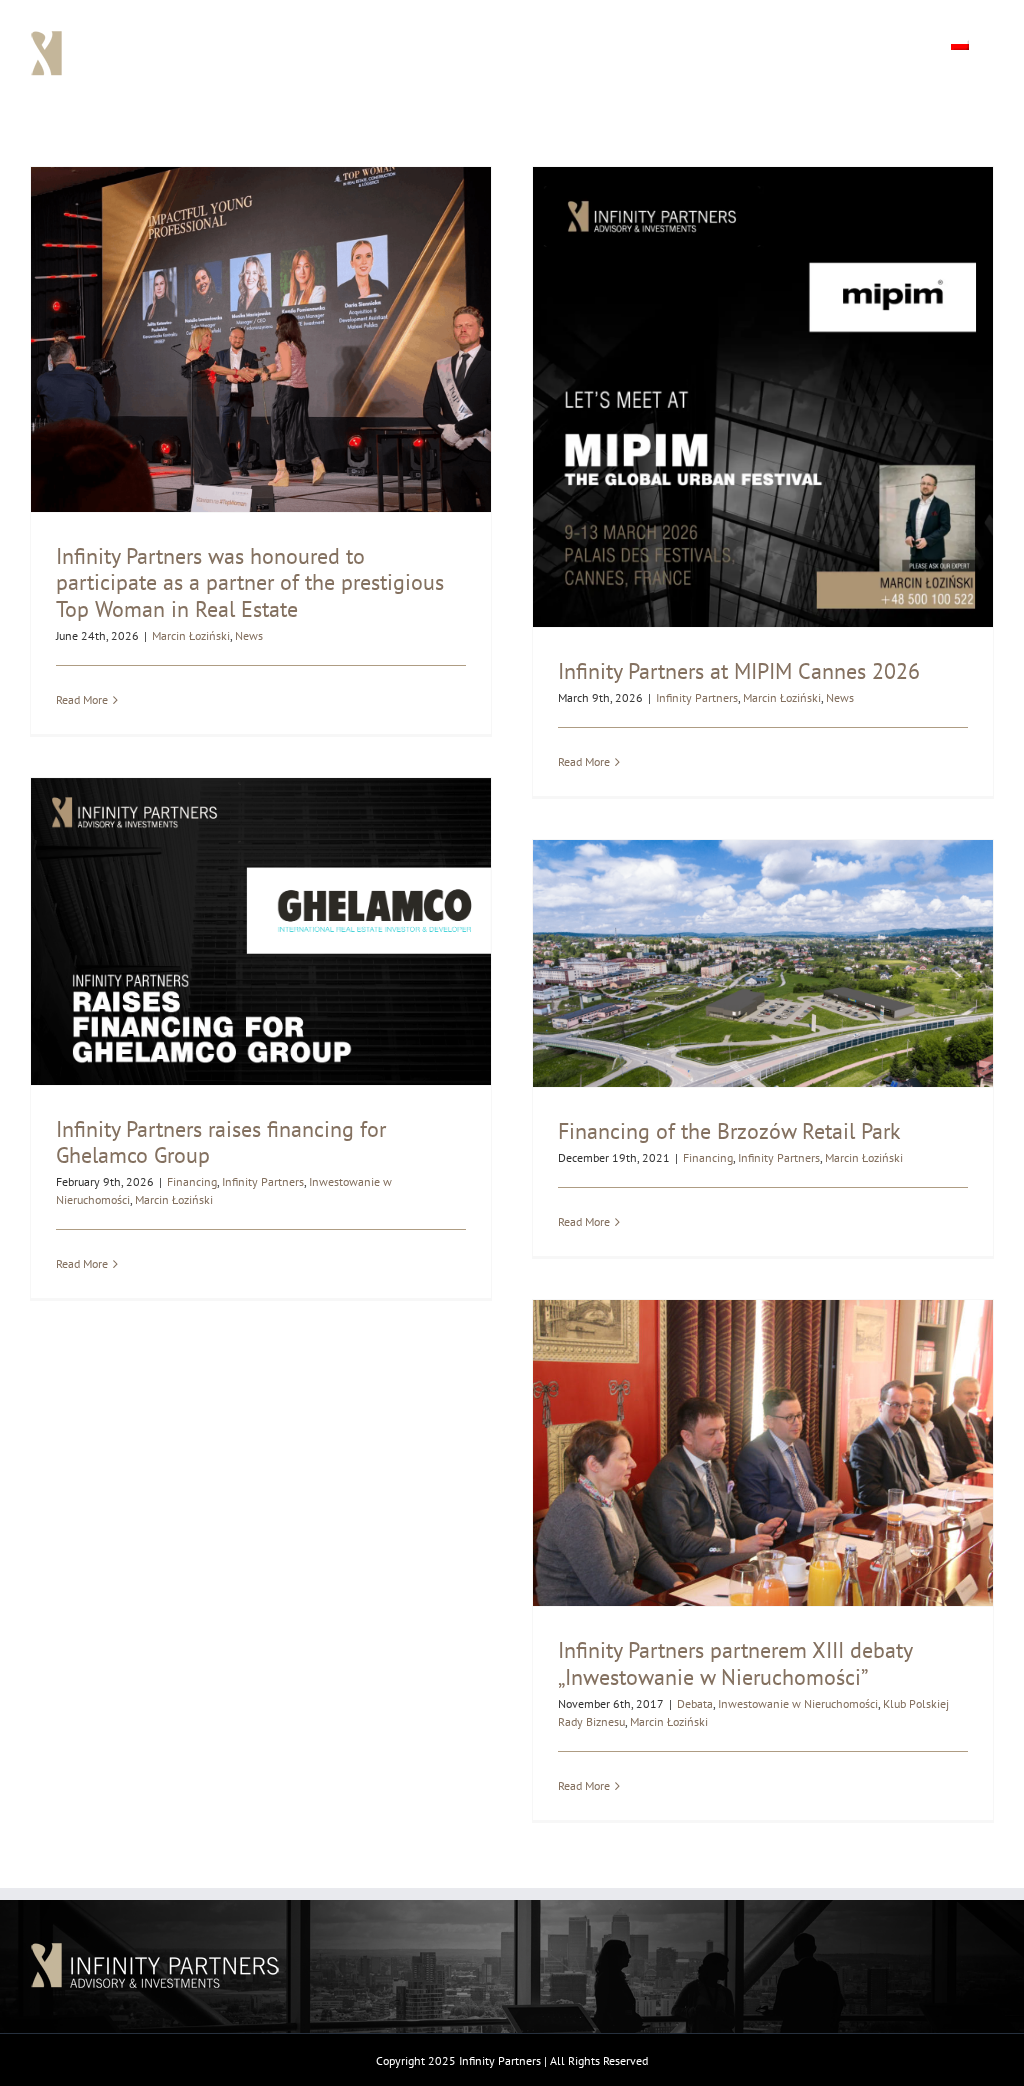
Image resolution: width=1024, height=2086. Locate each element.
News (249, 635)
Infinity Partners (697, 697)
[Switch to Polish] (960, 42)
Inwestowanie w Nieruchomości (798, 1703)
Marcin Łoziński (191, 635)
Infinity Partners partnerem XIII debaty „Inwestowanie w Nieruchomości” (735, 1663)
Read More (82, 699)
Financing (192, 1181)
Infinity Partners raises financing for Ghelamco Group (221, 1142)
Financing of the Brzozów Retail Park (729, 1131)
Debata (695, 1703)
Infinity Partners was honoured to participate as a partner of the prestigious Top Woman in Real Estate (250, 582)
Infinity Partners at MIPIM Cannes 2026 (739, 671)
